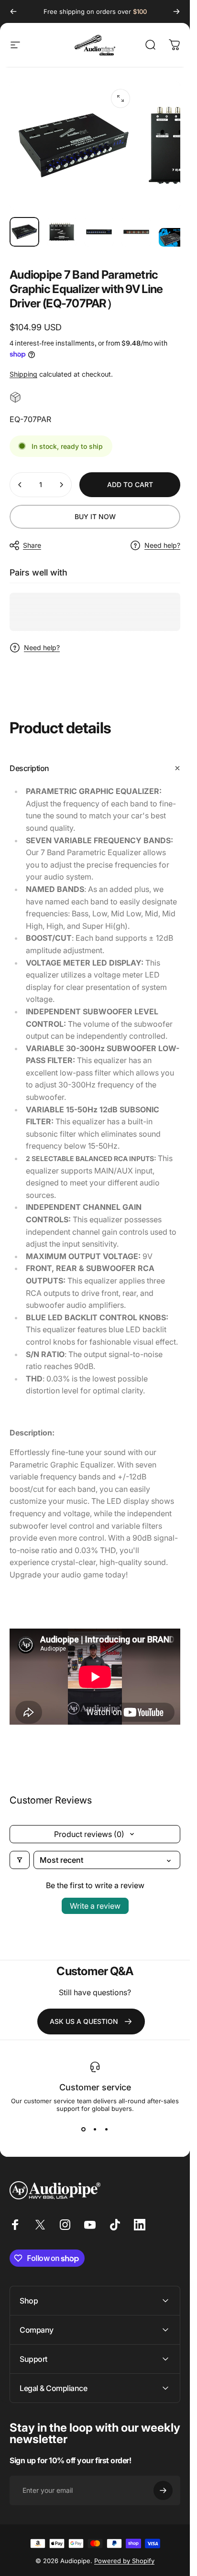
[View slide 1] (84, 2130)
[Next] (176, 11)
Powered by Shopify (124, 2561)
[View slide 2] (95, 2130)
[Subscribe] (163, 2490)
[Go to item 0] (24, 232)
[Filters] (20, 1860)
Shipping (23, 374)
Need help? (162, 545)
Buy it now (95, 516)
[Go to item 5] (174, 237)
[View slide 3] (107, 2130)
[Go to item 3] (99, 232)
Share (32, 545)
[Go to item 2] (62, 232)
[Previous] (13, 11)
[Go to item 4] (136, 232)
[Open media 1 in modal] (120, 98)
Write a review (95, 1906)
